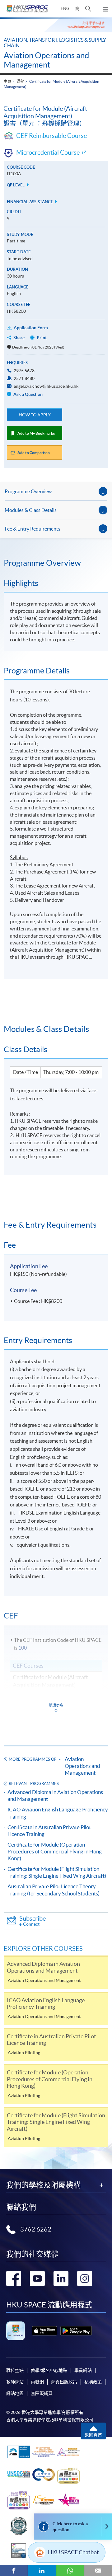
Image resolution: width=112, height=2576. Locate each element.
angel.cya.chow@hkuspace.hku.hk (46, 386)
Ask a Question (28, 394)
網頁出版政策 (64, 2382)
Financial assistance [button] (30, 202)
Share (19, 338)
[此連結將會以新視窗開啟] (44, 2331)
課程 (20, 81)
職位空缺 (15, 2370)
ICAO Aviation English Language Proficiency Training (58, 1813)
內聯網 (37, 2382)
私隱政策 (93, 2382)
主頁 (7, 81)
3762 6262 (36, 2229)
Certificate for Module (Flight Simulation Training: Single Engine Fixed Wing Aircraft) (57, 1872)
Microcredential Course (48, 152)
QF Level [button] (16, 185)
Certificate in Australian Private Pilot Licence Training (49, 1831)
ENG (65, 9)
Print (42, 338)
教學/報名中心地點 (49, 2370)
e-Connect (33, 1921)
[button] (88, 9)
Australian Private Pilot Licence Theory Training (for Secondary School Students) (54, 1890)
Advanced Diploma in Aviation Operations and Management (55, 1795)
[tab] (56, 563)
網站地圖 (15, 2393)
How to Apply (35, 415)
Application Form (31, 328)
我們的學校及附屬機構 (44, 2185)
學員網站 (83, 2370)
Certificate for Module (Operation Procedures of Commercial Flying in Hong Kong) (55, 1851)
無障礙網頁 (42, 2393)
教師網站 (15, 2382)
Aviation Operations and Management (47, 60)
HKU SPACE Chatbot (73, 2552)
